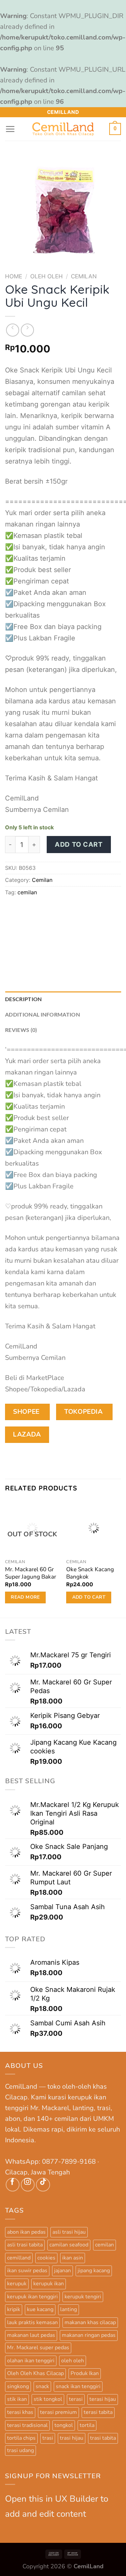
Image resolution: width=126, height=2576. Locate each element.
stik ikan (17, 2399)
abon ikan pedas (26, 2232)
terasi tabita (98, 2412)
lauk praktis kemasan (32, 2322)
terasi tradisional (27, 2425)
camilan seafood (69, 2245)
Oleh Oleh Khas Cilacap (35, 2373)
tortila (87, 2425)
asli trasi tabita (25, 2245)
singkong (18, 2386)
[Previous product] (27, 330)
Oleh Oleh (47, 276)
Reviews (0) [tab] (21, 1030)
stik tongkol (48, 2399)
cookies (46, 2258)
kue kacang (40, 2309)
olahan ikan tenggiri (31, 2361)
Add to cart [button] (89, 1597)
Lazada (27, 1434)
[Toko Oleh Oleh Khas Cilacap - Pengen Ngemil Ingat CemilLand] (63, 129)
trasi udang (20, 2450)
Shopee (27, 1412)
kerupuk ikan (49, 2284)
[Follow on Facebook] (13, 2185)
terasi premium (58, 2412)
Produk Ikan (85, 2373)
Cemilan (84, 276)
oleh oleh (73, 2361)
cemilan (27, 892)
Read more (25, 1597)
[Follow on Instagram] (28, 2185)
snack (42, 2386)
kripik (14, 2309)
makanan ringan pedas (89, 2335)
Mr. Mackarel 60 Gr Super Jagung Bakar (31, 1573)
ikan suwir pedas (27, 2271)
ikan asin (73, 2258)
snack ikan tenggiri (78, 2386)
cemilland (19, 2258)
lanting (69, 2309)
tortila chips (21, 2438)
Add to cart (79, 844)
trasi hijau (72, 2438)
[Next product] (13, 330)
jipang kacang (94, 2271)
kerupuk (17, 2284)
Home (14, 276)
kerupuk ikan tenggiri (32, 2297)
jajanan (62, 2271)
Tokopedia (84, 1412)
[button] (10, 129)
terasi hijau (103, 2399)
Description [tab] (24, 999)
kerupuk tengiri (83, 2297)
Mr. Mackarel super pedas (38, 2348)
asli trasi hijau (69, 2232)
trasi (48, 2438)
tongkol (64, 2425)
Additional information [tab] (43, 1014)
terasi (76, 2399)
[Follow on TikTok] (43, 2185)
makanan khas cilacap (90, 2322)
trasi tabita (103, 2438)
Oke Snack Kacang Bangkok (90, 1573)
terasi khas (20, 2412)
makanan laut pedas (31, 2335)
